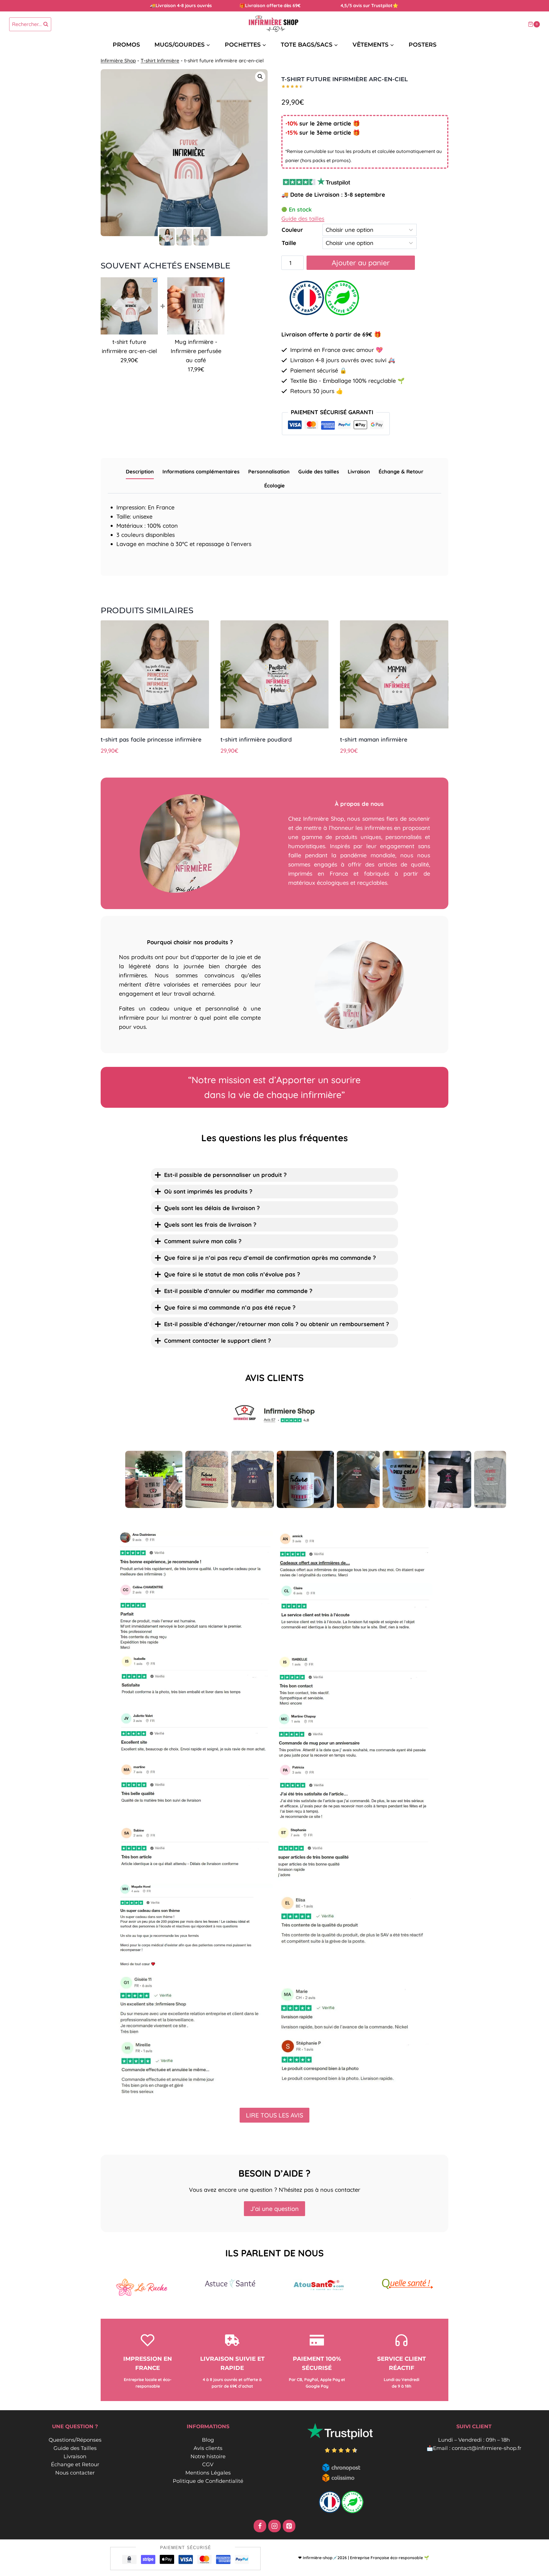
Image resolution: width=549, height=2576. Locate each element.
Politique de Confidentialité (208, 2481)
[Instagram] (274, 2526)
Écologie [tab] (274, 486)
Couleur (292, 230)
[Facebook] (260, 2526)
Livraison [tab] (359, 472)
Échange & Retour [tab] (401, 472)
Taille (289, 243)
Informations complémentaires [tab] (201, 472)
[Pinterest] (289, 2526)
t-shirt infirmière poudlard (256, 739)
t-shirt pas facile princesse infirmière (151, 739)
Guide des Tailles (75, 2448)
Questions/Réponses (75, 2440)
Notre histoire (208, 2457)
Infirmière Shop (118, 60)
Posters (423, 45)
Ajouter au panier (361, 263)
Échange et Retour (75, 2465)
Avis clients (208, 2448)
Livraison (75, 2457)
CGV (208, 2465)
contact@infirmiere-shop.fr (487, 2448)
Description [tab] (140, 472)
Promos (126, 45)
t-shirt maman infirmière (374, 739)
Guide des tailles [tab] (319, 472)
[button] (260, 77)
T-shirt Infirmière (160, 60)
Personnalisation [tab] (269, 472)
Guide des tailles (303, 219)
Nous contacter (75, 2473)
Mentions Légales (208, 2473)
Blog (208, 2440)
